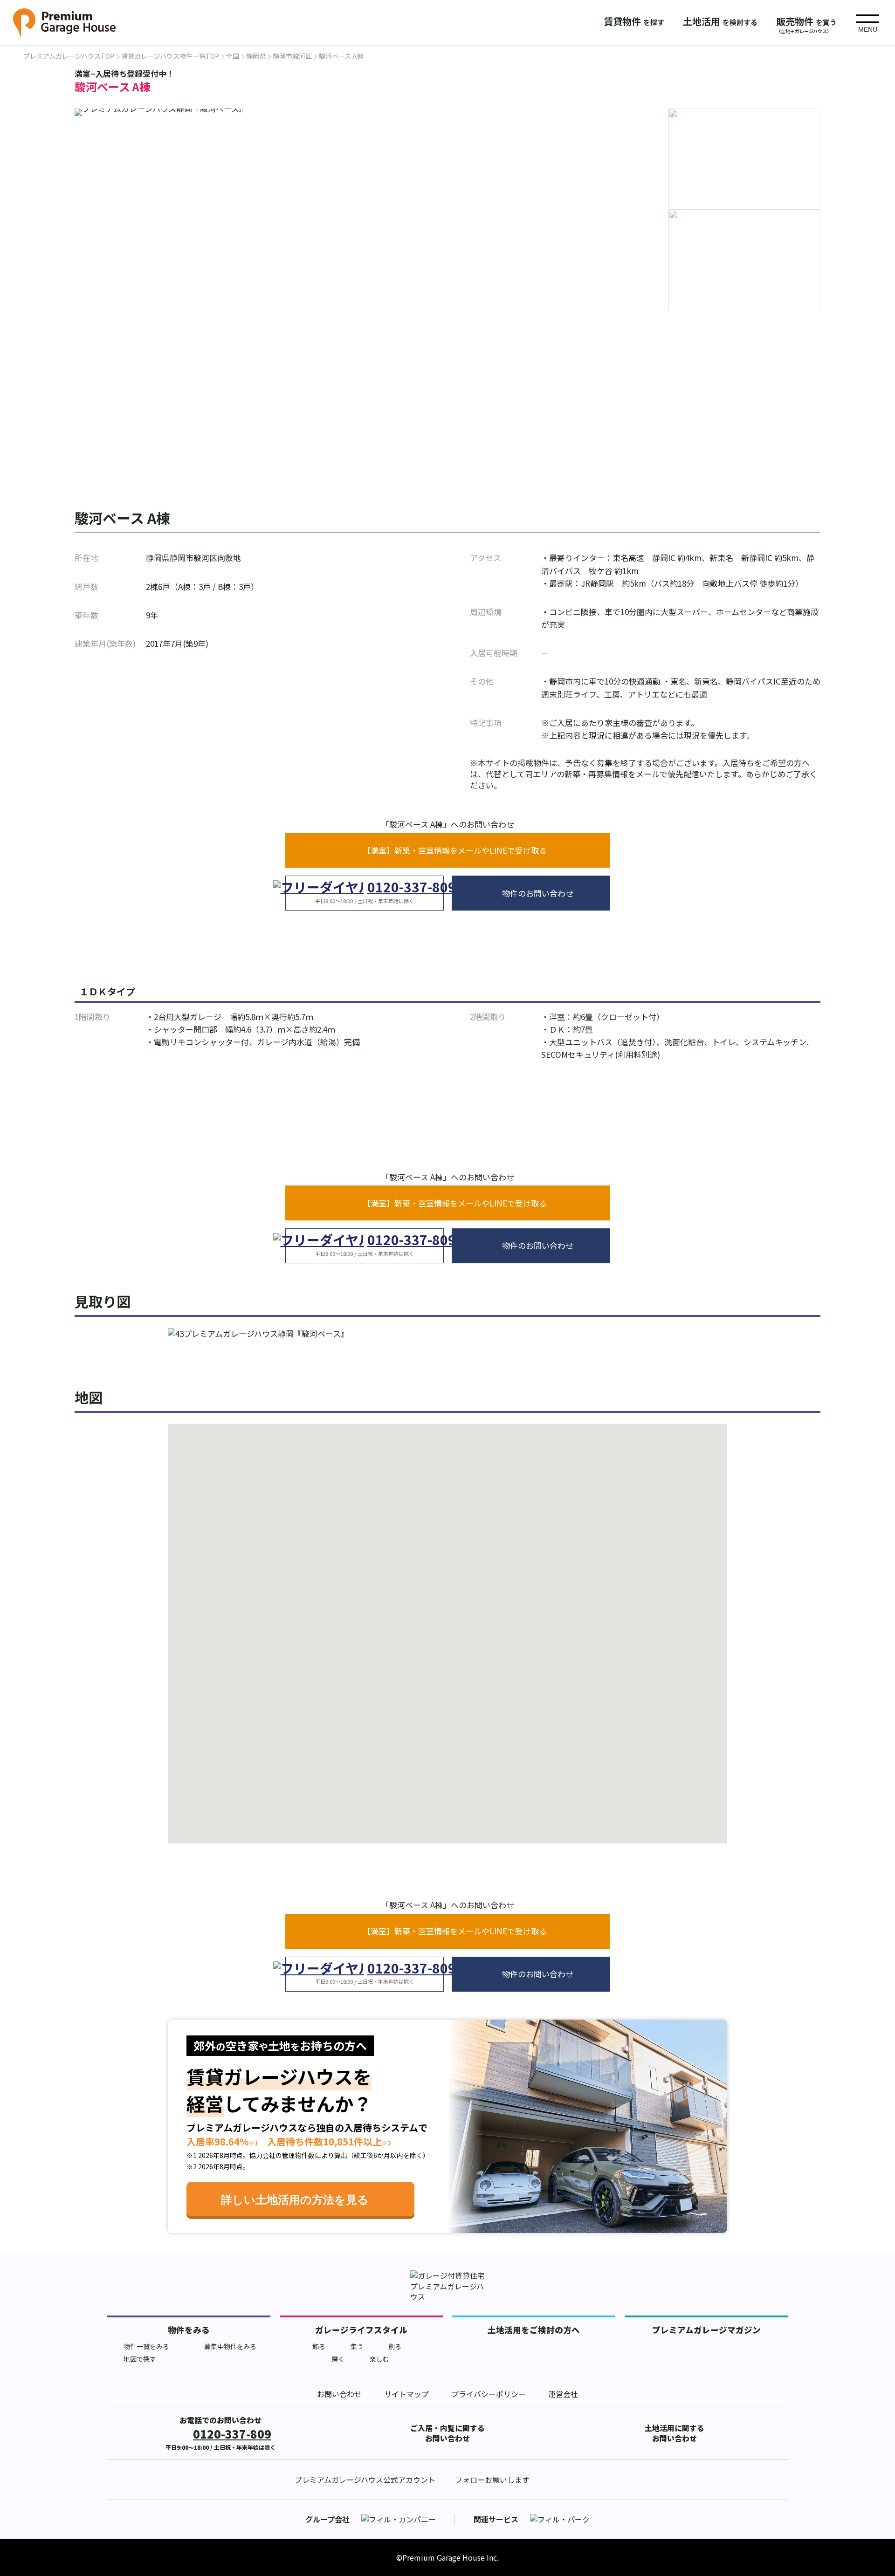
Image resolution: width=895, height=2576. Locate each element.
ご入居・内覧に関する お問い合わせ (447, 2433)
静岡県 (256, 56)
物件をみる (189, 2330)
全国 (233, 56)
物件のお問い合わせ (538, 893)
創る (395, 2346)
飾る (319, 2346)
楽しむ (379, 2359)
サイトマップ (406, 2394)
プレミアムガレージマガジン (706, 2330)
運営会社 (563, 2394)
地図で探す (140, 2359)
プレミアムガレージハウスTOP (69, 56)
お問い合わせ (339, 2394)
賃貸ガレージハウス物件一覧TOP (170, 56)
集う (357, 2346)
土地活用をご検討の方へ (534, 2330)
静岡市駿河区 (292, 56)
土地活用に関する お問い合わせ (675, 2433)
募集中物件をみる (230, 2346)
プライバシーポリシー (489, 2394)
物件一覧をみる (146, 2346)
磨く (338, 2359)
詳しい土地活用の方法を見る (295, 2200)
